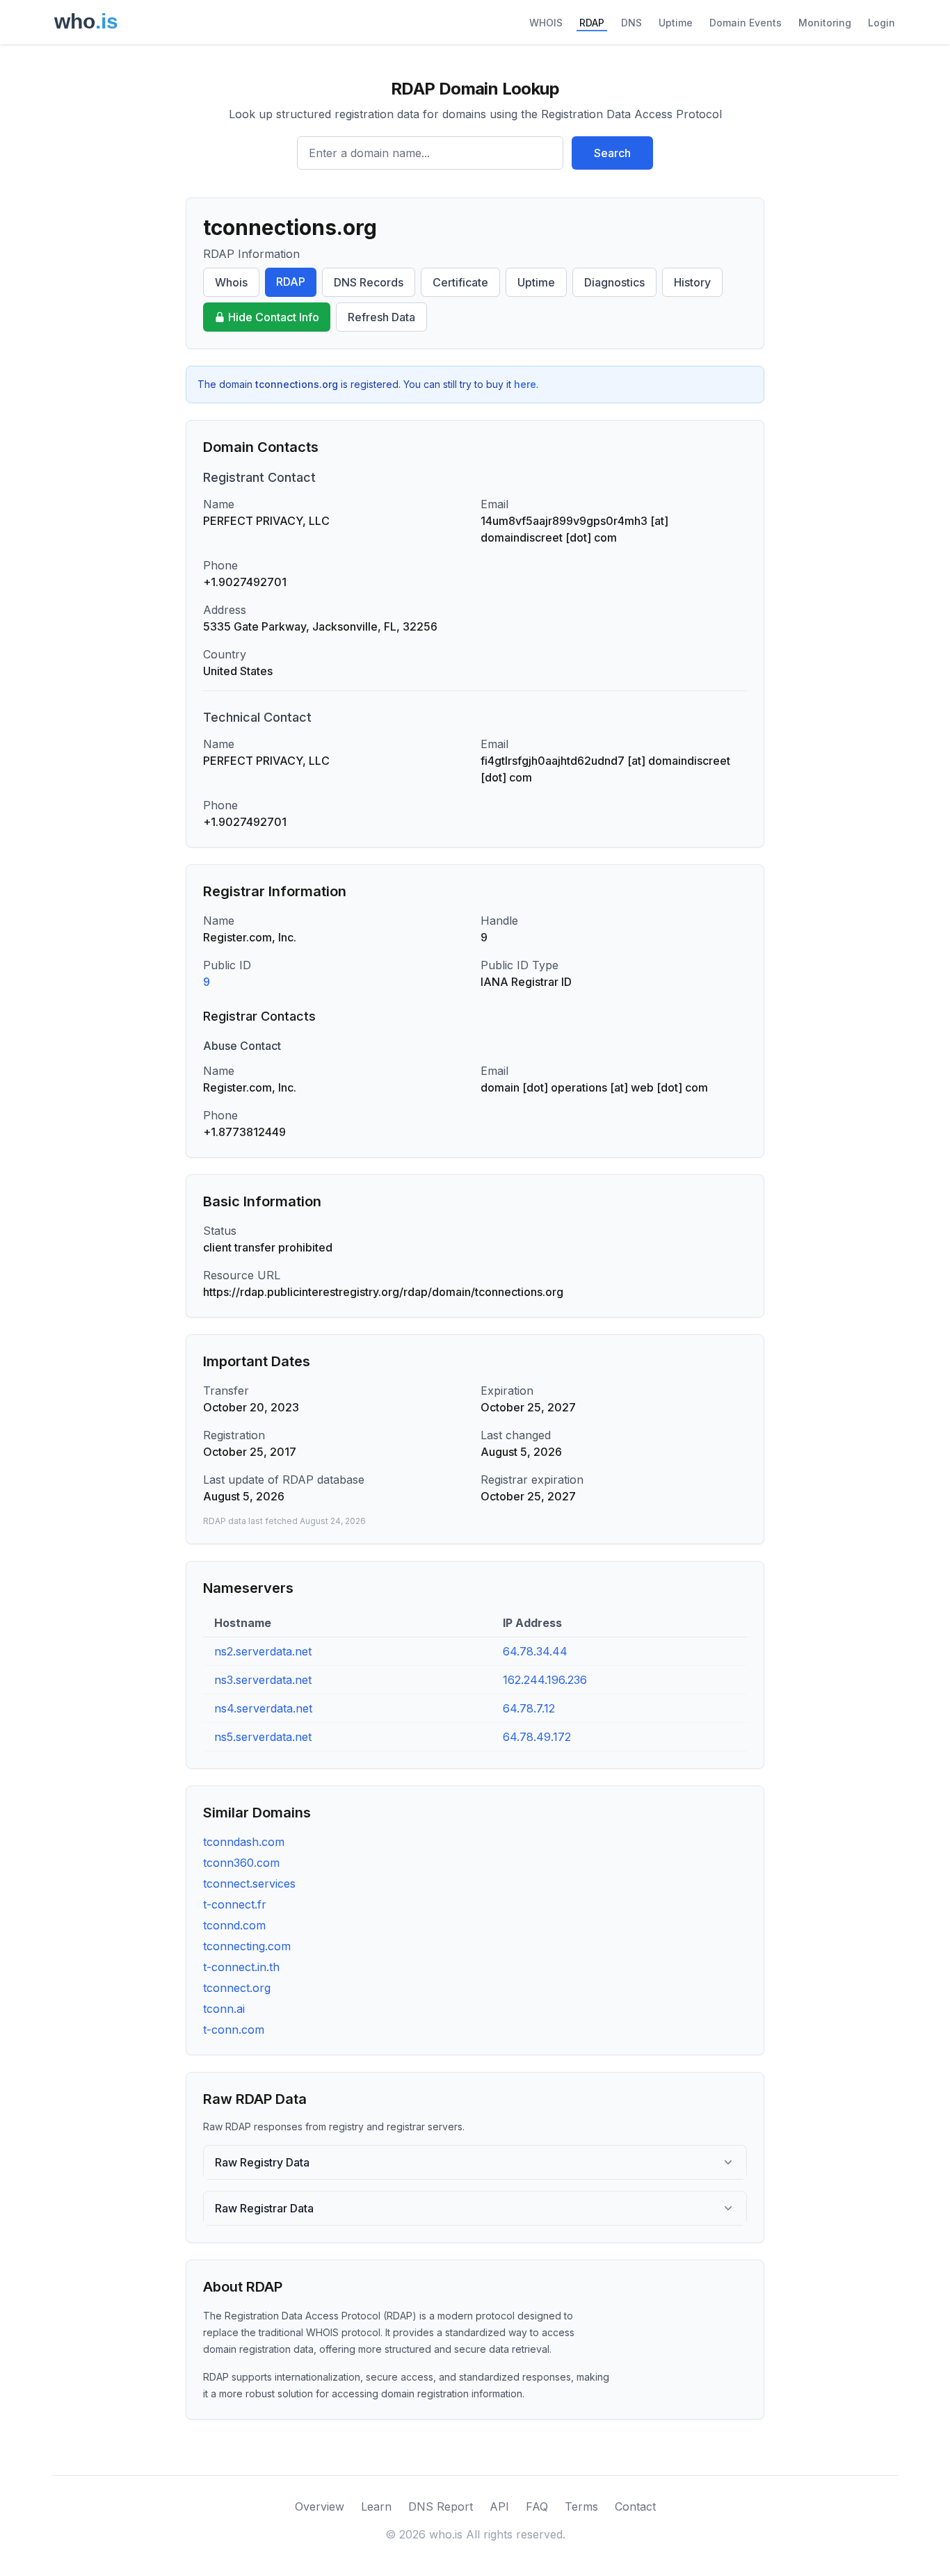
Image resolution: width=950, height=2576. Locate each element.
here (525, 384)
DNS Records (369, 282)
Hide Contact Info (274, 317)
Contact (635, 2506)
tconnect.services (249, 1884)
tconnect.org (237, 1988)
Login (881, 23)
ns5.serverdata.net (263, 1737)
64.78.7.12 (529, 1708)
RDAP (592, 23)
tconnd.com (234, 1925)
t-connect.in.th (241, 1967)
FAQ (537, 2506)
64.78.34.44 (535, 1651)
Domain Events (746, 23)
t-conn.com (234, 2030)
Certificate (460, 282)
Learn (376, 2506)
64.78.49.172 (537, 1737)
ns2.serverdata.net (263, 1651)
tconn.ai (224, 2009)
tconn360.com (241, 1863)
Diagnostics (614, 282)
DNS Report (441, 2506)
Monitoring (825, 23)
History (692, 282)
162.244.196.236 (545, 1680)
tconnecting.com (247, 1946)
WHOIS (546, 23)
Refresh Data (381, 317)
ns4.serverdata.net (263, 1708)
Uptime (676, 23)
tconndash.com (244, 1842)
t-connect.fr (235, 1904)
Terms (581, 2506)
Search (612, 153)
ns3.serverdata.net (263, 1680)
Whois (231, 282)
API (499, 2506)
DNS (631, 23)
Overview (320, 2506)
